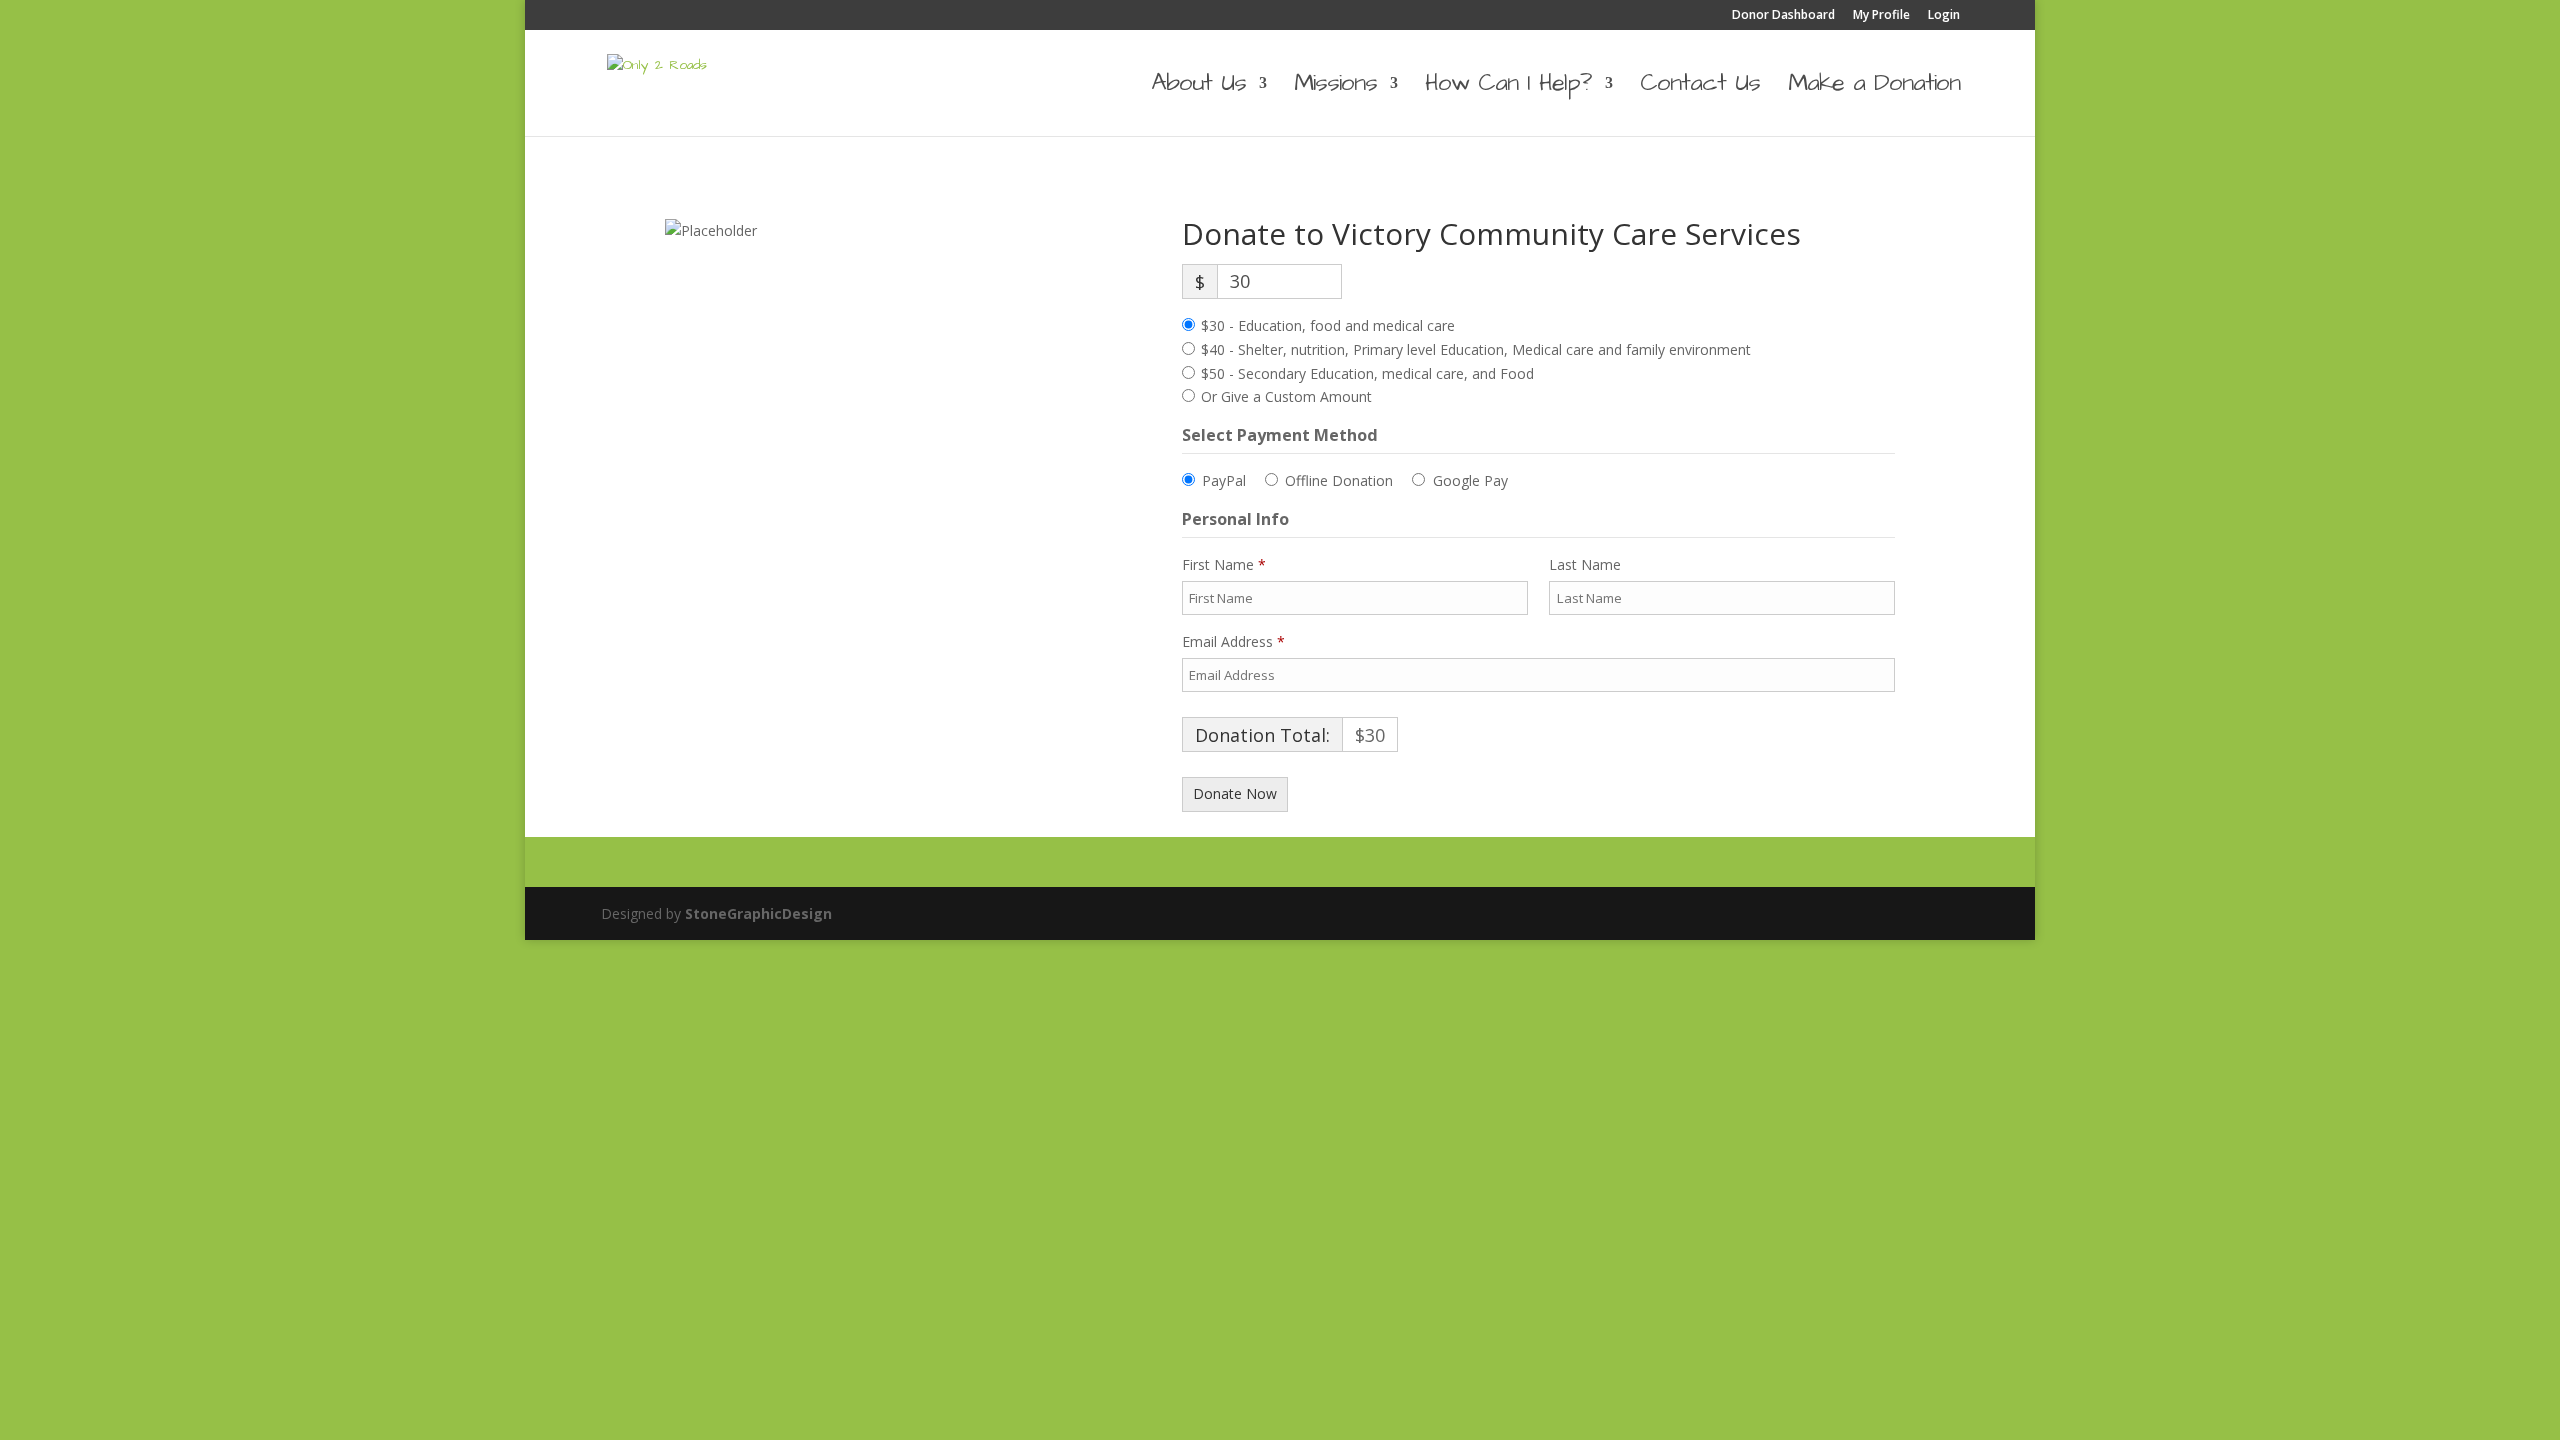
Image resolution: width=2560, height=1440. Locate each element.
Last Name (1587, 564)
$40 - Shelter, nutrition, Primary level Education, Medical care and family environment (1476, 349)
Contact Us (1700, 88)
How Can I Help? (1508, 88)
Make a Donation (1874, 88)
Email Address (1233, 641)
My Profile (1881, 16)
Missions (1335, 88)
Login (1944, 16)
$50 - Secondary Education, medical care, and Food (1367, 373)
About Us (1198, 88)
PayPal (1224, 480)
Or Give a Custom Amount (1286, 396)
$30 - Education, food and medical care (1328, 325)
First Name (1224, 564)
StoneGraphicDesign (758, 913)
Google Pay (1470, 480)
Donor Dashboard (1783, 16)
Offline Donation (1339, 480)
